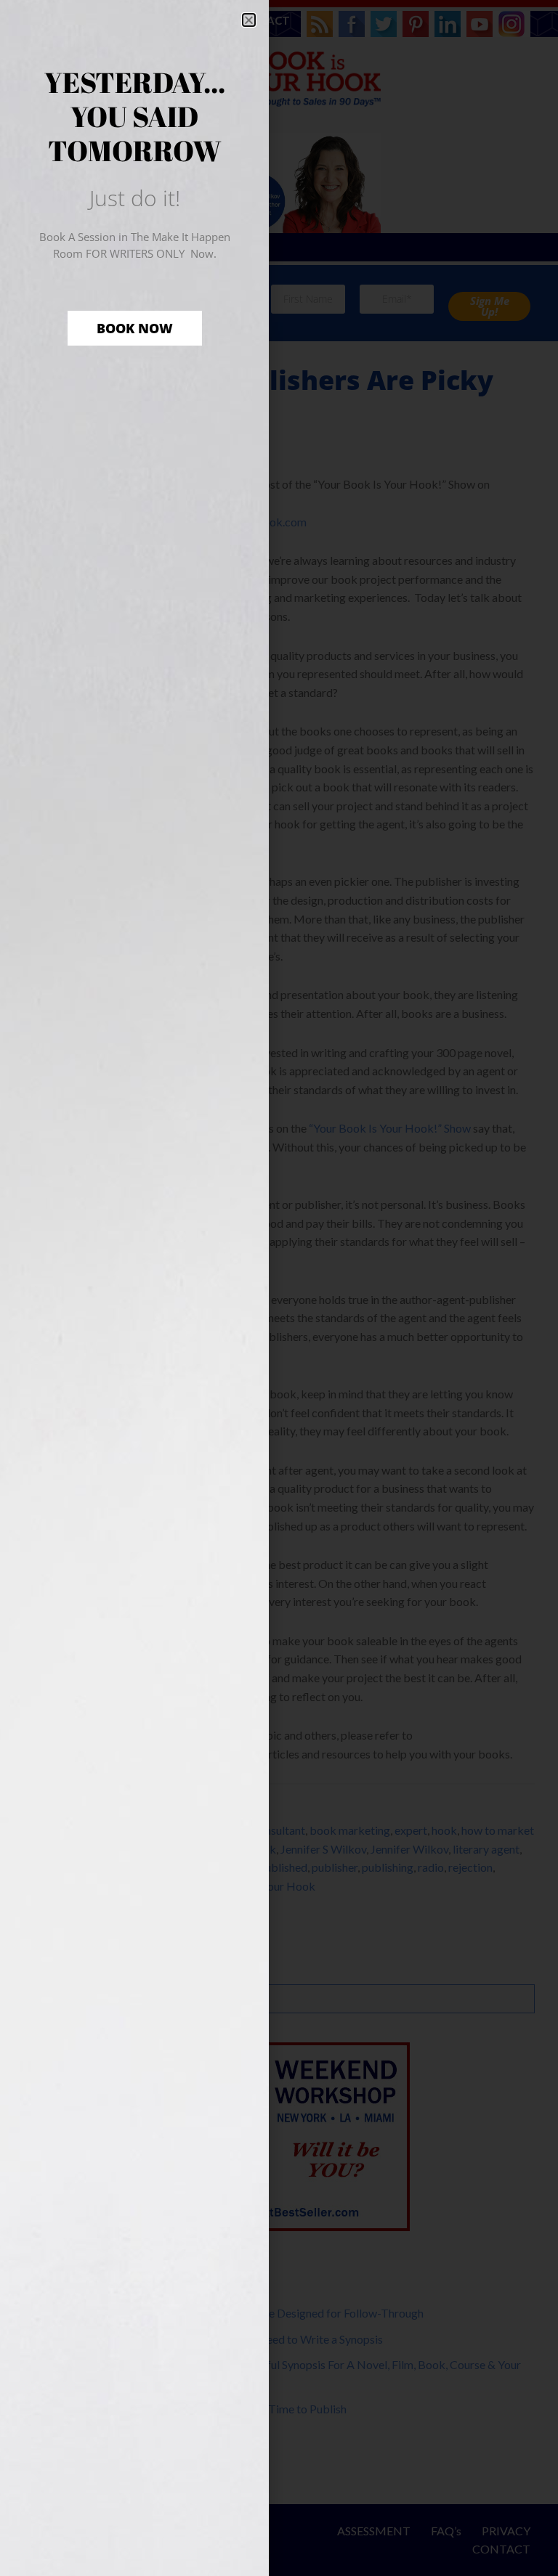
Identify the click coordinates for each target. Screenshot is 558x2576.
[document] (279, 1288)
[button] (249, 20)
